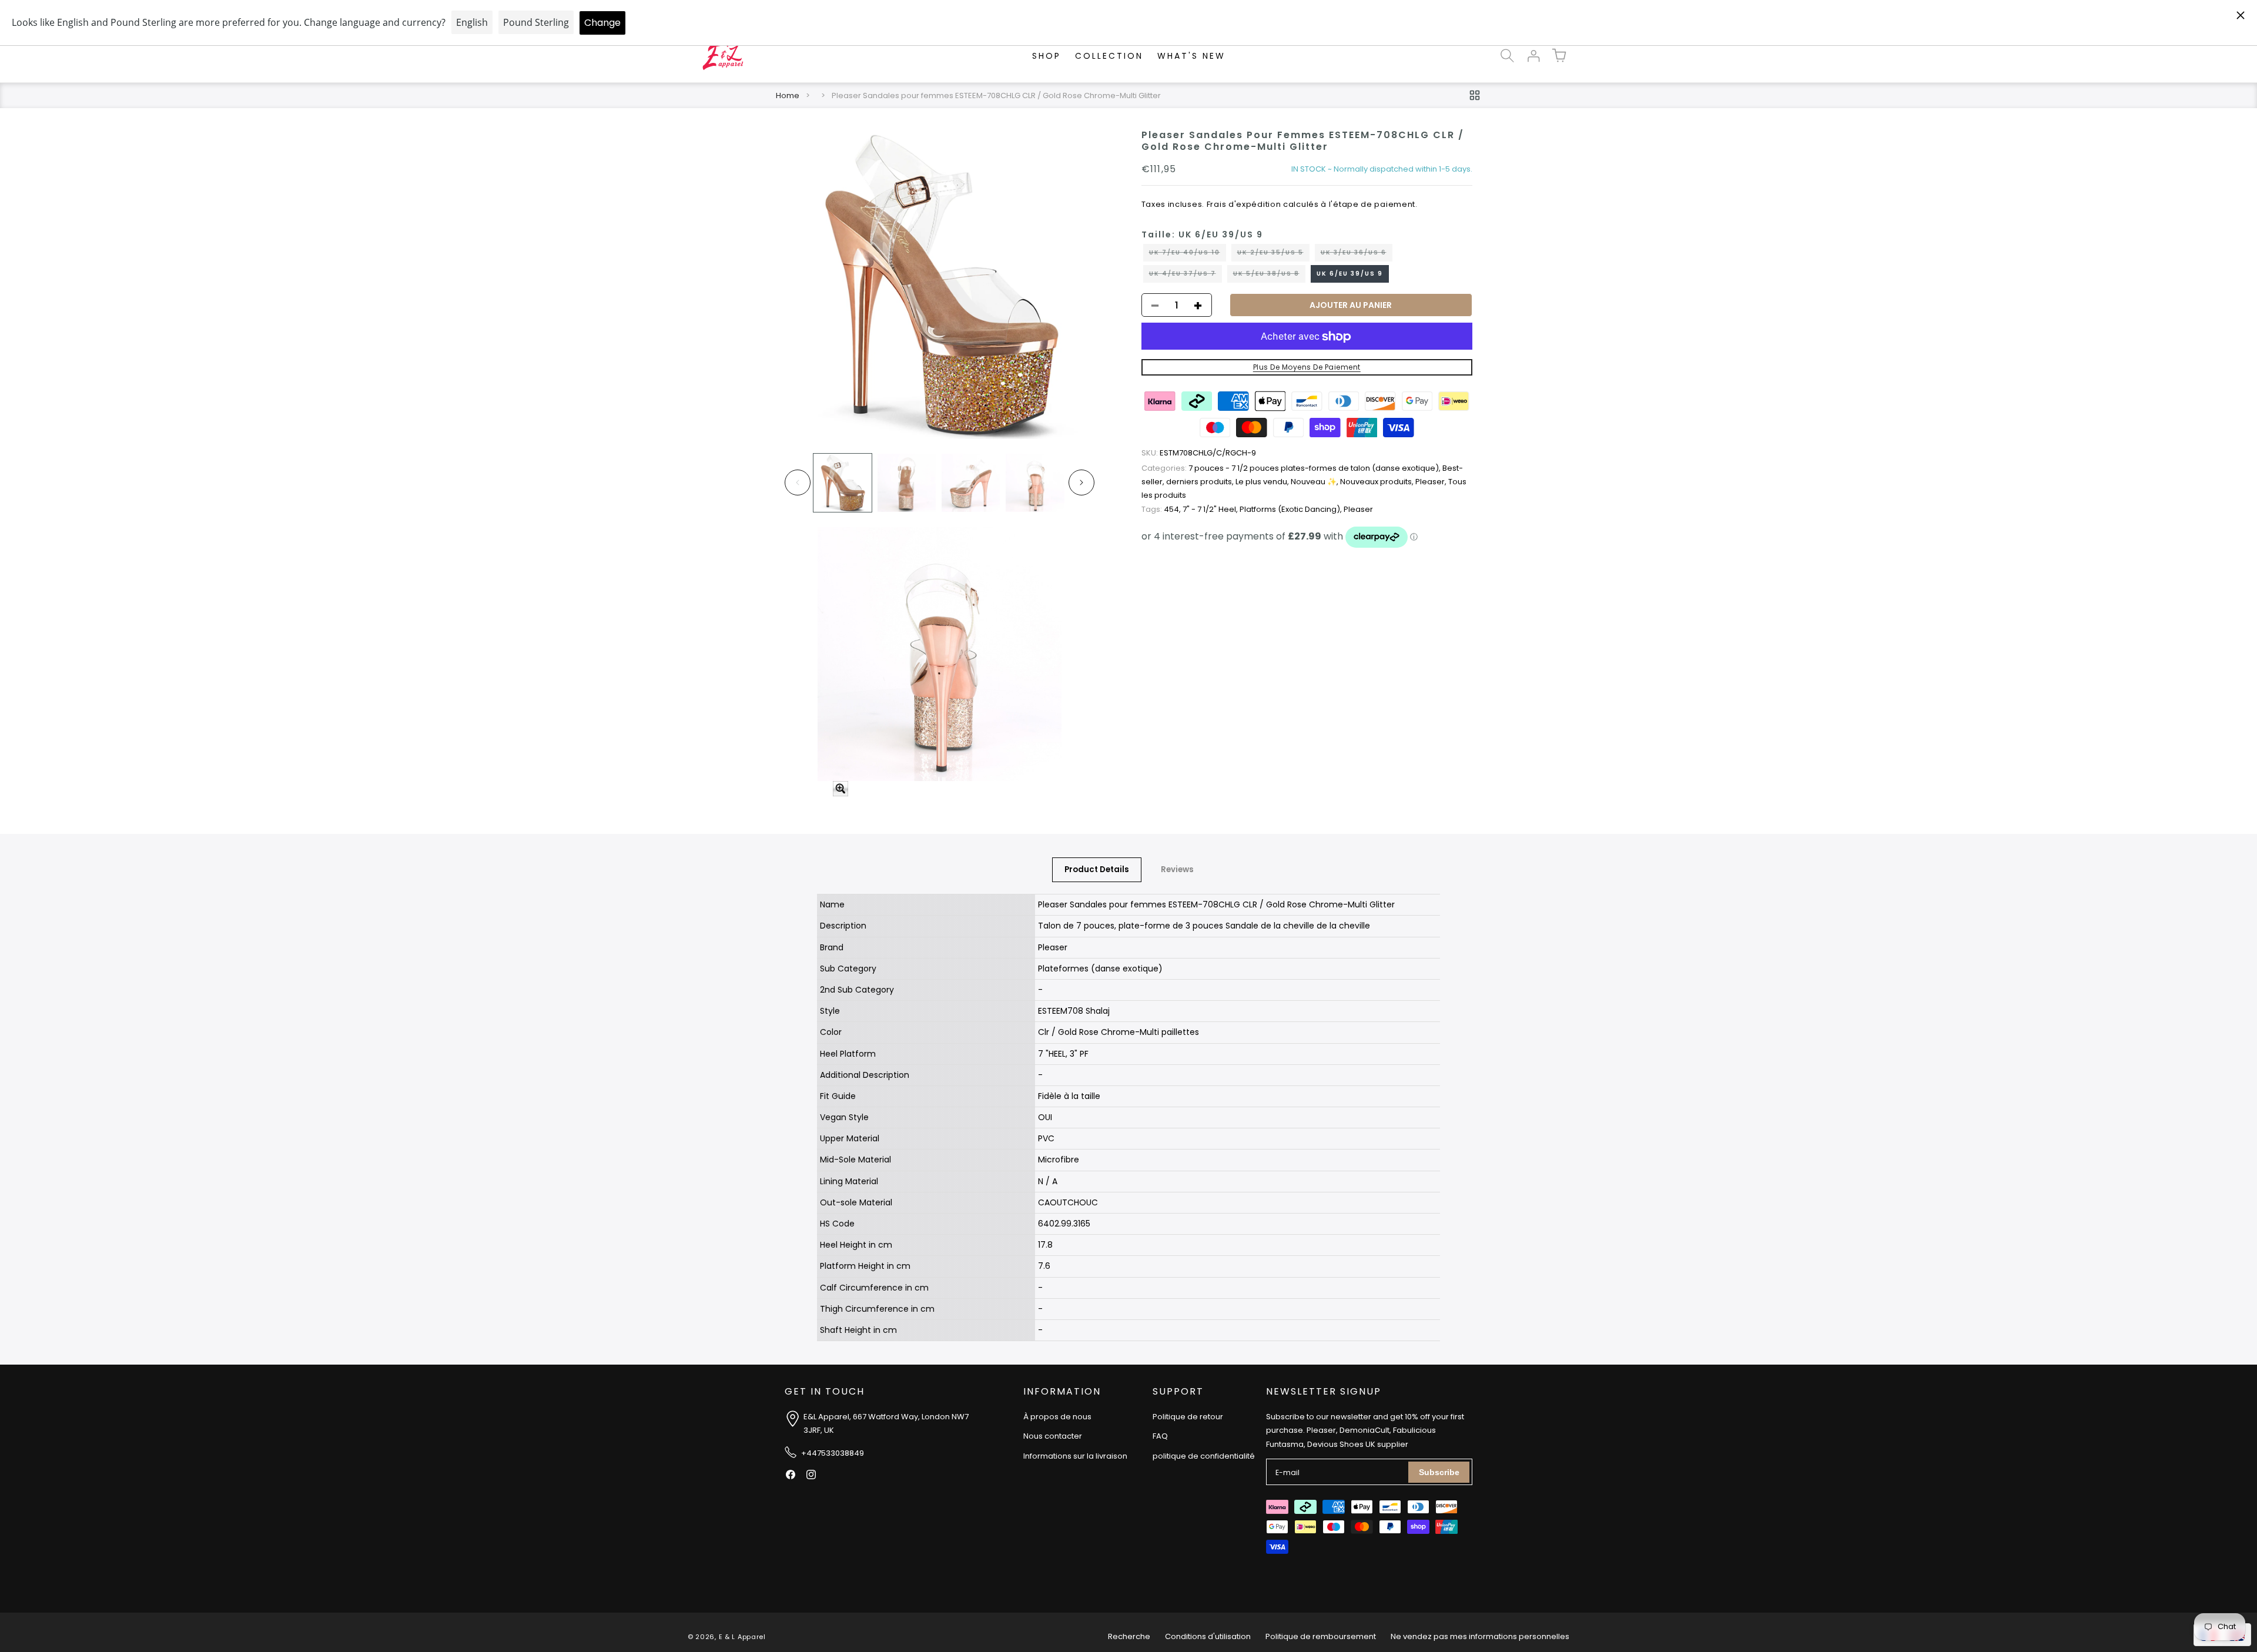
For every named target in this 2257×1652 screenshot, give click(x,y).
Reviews (1177, 869)
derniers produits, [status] (1201, 482)
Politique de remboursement (1321, 1636)
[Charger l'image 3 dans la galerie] (971, 483)
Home (788, 95)
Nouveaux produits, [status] (1378, 482)
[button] (1507, 56)
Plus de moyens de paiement (1307, 368)
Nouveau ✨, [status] (1315, 482)
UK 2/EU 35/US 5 (1273, 255)
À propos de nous (1057, 1417)
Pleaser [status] (1358, 509)
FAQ (1160, 1436)
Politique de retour (1188, 1417)
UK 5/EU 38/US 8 (1269, 276)
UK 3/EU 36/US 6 (1357, 255)
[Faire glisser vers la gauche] (798, 482)
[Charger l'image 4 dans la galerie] (1035, 483)
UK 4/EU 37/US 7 (1186, 276)
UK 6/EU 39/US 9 (1350, 274)
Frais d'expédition (1244, 205)
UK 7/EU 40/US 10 (1188, 255)
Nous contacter (1053, 1436)
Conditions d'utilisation (1208, 1636)
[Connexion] (1533, 56)
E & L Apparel (742, 1637)
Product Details (1097, 869)
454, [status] (1162, 509)
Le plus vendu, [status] (1263, 482)
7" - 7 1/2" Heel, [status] (1211, 509)
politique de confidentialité (1204, 1456)
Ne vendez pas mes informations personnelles (1480, 1636)
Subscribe (1439, 1472)
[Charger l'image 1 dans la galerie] (843, 483)
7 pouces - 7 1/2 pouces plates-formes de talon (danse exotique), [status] (1292, 468)
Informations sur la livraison (1075, 1456)
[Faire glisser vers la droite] (1081, 482)
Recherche (1129, 1636)
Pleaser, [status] (1432, 482)
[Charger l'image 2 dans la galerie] (907, 483)
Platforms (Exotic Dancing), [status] (1292, 509)
